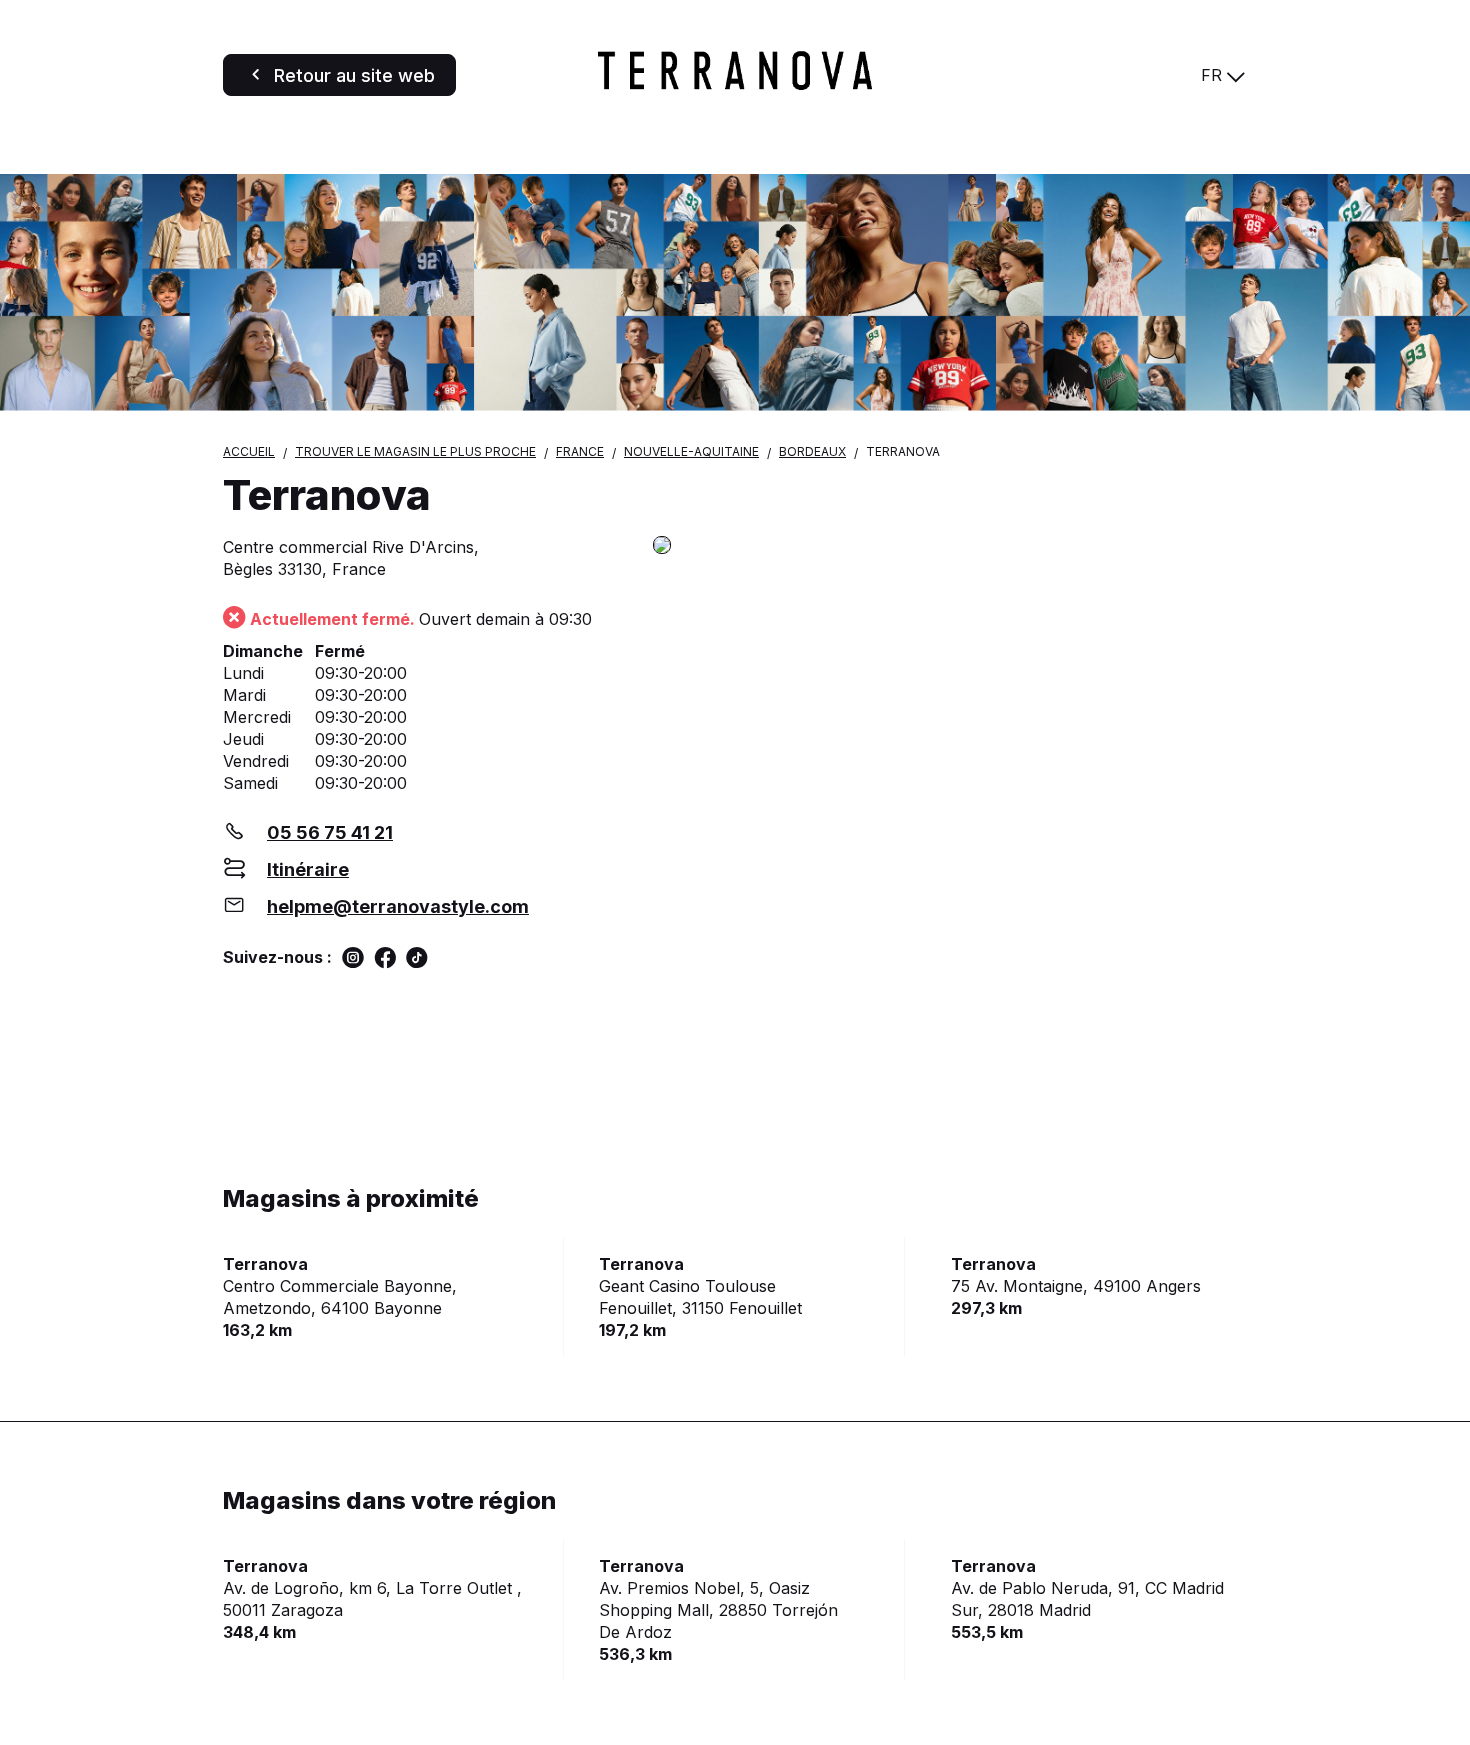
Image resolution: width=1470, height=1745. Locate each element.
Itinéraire (308, 869)
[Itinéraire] (950, 546)
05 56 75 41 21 (330, 832)
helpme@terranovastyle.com (398, 906)
